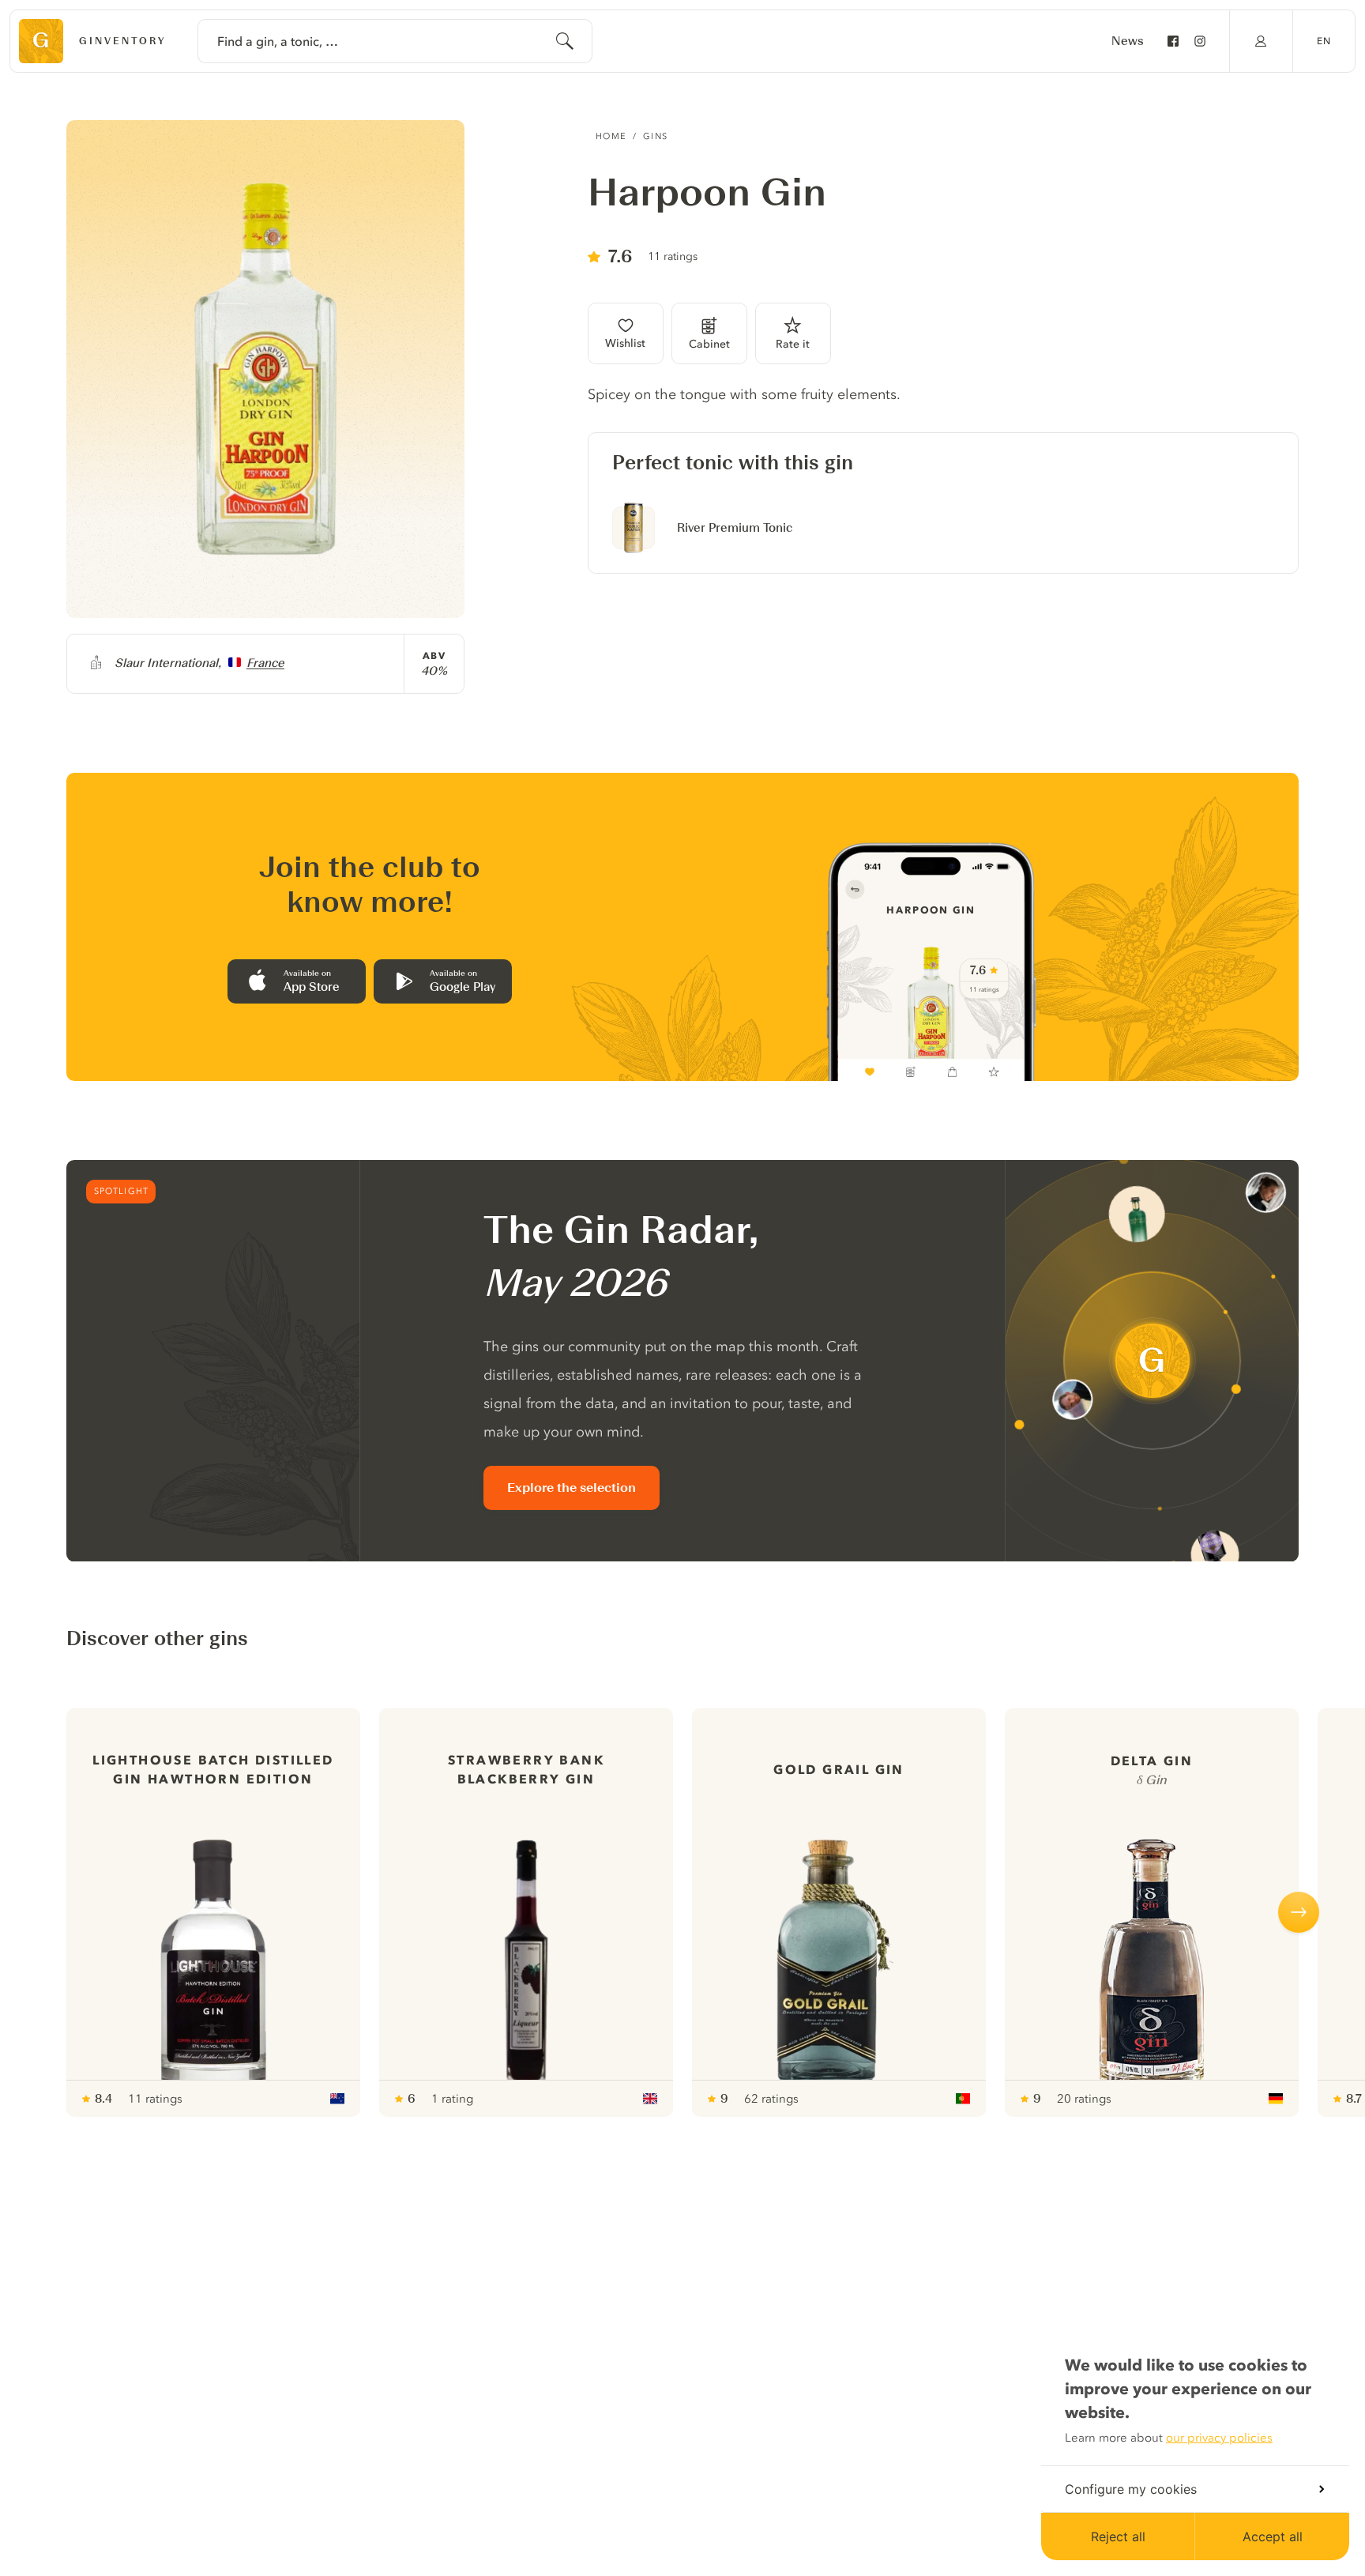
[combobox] (395, 41)
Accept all (1273, 2536)
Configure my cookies (1131, 2489)
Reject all (1118, 2536)
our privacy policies (1219, 2438)
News (1128, 41)
